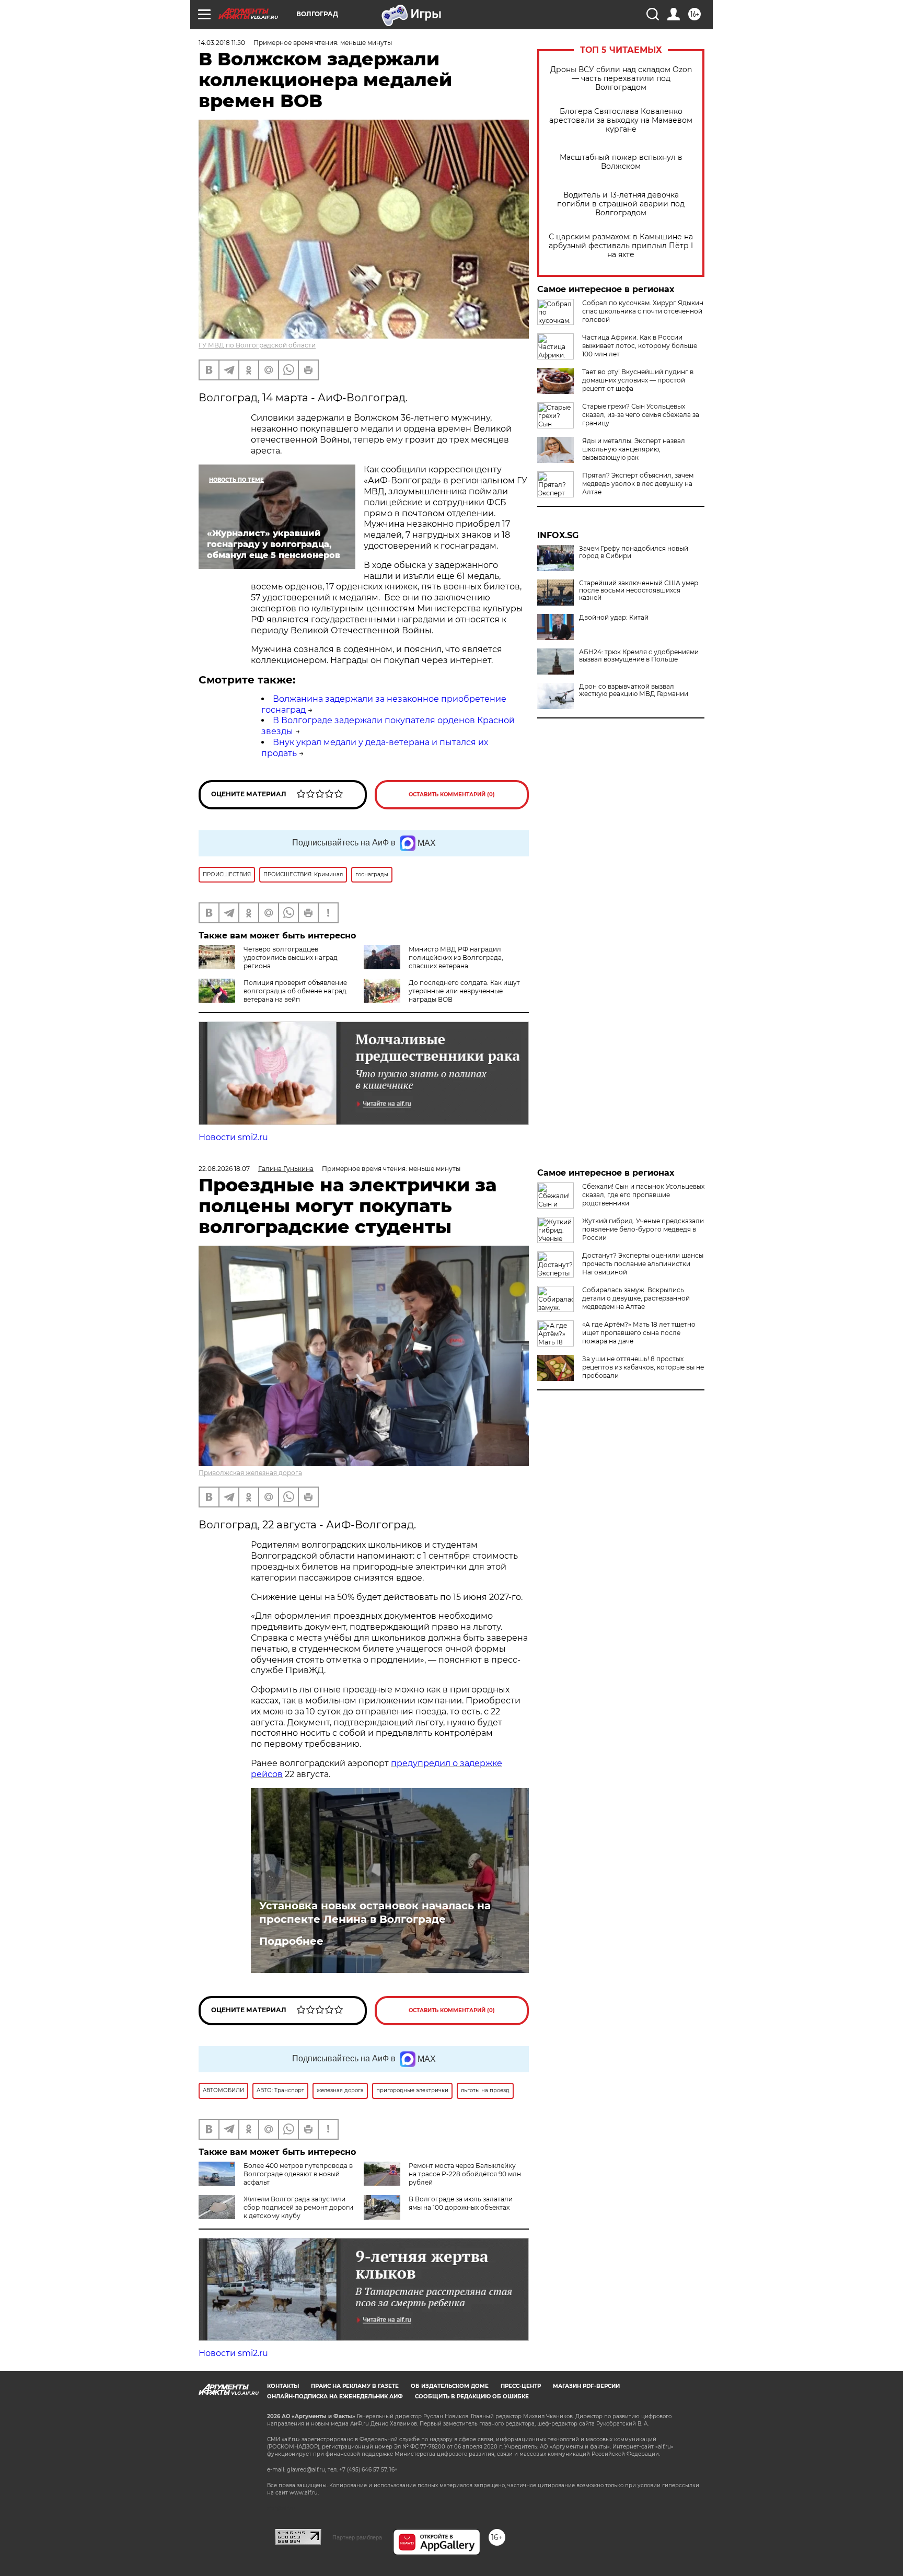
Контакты (283, 2386)
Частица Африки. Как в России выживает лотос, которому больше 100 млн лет (640, 346)
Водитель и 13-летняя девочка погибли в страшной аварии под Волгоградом (621, 204)
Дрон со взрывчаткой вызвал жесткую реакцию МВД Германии (634, 690)
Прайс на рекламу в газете (355, 2386)
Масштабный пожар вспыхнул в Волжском (621, 162)
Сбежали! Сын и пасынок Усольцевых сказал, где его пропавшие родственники (643, 1195)
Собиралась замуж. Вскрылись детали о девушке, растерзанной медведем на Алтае (636, 1298)
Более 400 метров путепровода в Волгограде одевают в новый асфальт (298, 2174)
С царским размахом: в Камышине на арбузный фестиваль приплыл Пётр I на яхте (621, 246)
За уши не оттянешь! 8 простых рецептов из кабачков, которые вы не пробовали (643, 1367)
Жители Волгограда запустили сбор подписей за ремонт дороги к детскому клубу (298, 2207)
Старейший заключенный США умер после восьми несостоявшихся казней (639, 590)
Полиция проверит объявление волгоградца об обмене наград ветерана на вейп (295, 991)
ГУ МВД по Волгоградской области (257, 345)
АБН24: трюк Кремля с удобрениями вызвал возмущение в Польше (639, 656)
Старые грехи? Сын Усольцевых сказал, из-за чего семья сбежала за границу (641, 415)
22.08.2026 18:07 (224, 1169)
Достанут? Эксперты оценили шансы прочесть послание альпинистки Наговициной (643, 1264)
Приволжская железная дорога (250, 1473)
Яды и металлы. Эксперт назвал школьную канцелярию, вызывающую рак (634, 449)
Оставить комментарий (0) (452, 794)
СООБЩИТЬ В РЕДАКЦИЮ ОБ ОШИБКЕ (472, 2397)
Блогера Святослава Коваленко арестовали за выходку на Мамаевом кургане (621, 120)
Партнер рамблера (357, 2537)
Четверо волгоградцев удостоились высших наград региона (291, 958)
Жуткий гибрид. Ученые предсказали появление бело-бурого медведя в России (643, 1229)
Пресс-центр (521, 2386)
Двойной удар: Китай (614, 618)
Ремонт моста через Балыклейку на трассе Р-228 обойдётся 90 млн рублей (465, 2174)
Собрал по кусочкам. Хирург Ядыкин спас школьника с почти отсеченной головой (643, 311)
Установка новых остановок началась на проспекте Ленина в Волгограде (375, 1912)
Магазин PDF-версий (586, 2386)
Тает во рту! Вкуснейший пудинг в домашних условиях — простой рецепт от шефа (638, 380)
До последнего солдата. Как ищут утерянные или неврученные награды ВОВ (464, 991)
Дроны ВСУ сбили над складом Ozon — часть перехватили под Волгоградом (621, 79)
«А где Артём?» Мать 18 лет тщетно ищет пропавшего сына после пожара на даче (639, 1333)
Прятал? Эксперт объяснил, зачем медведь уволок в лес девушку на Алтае (638, 484)
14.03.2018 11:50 (222, 43)
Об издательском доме (450, 2386)
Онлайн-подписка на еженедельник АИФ (335, 2397)
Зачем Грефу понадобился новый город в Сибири (634, 552)
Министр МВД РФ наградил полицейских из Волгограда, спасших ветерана (456, 958)
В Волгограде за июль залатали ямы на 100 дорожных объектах (461, 2203)
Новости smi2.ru (233, 1137)
